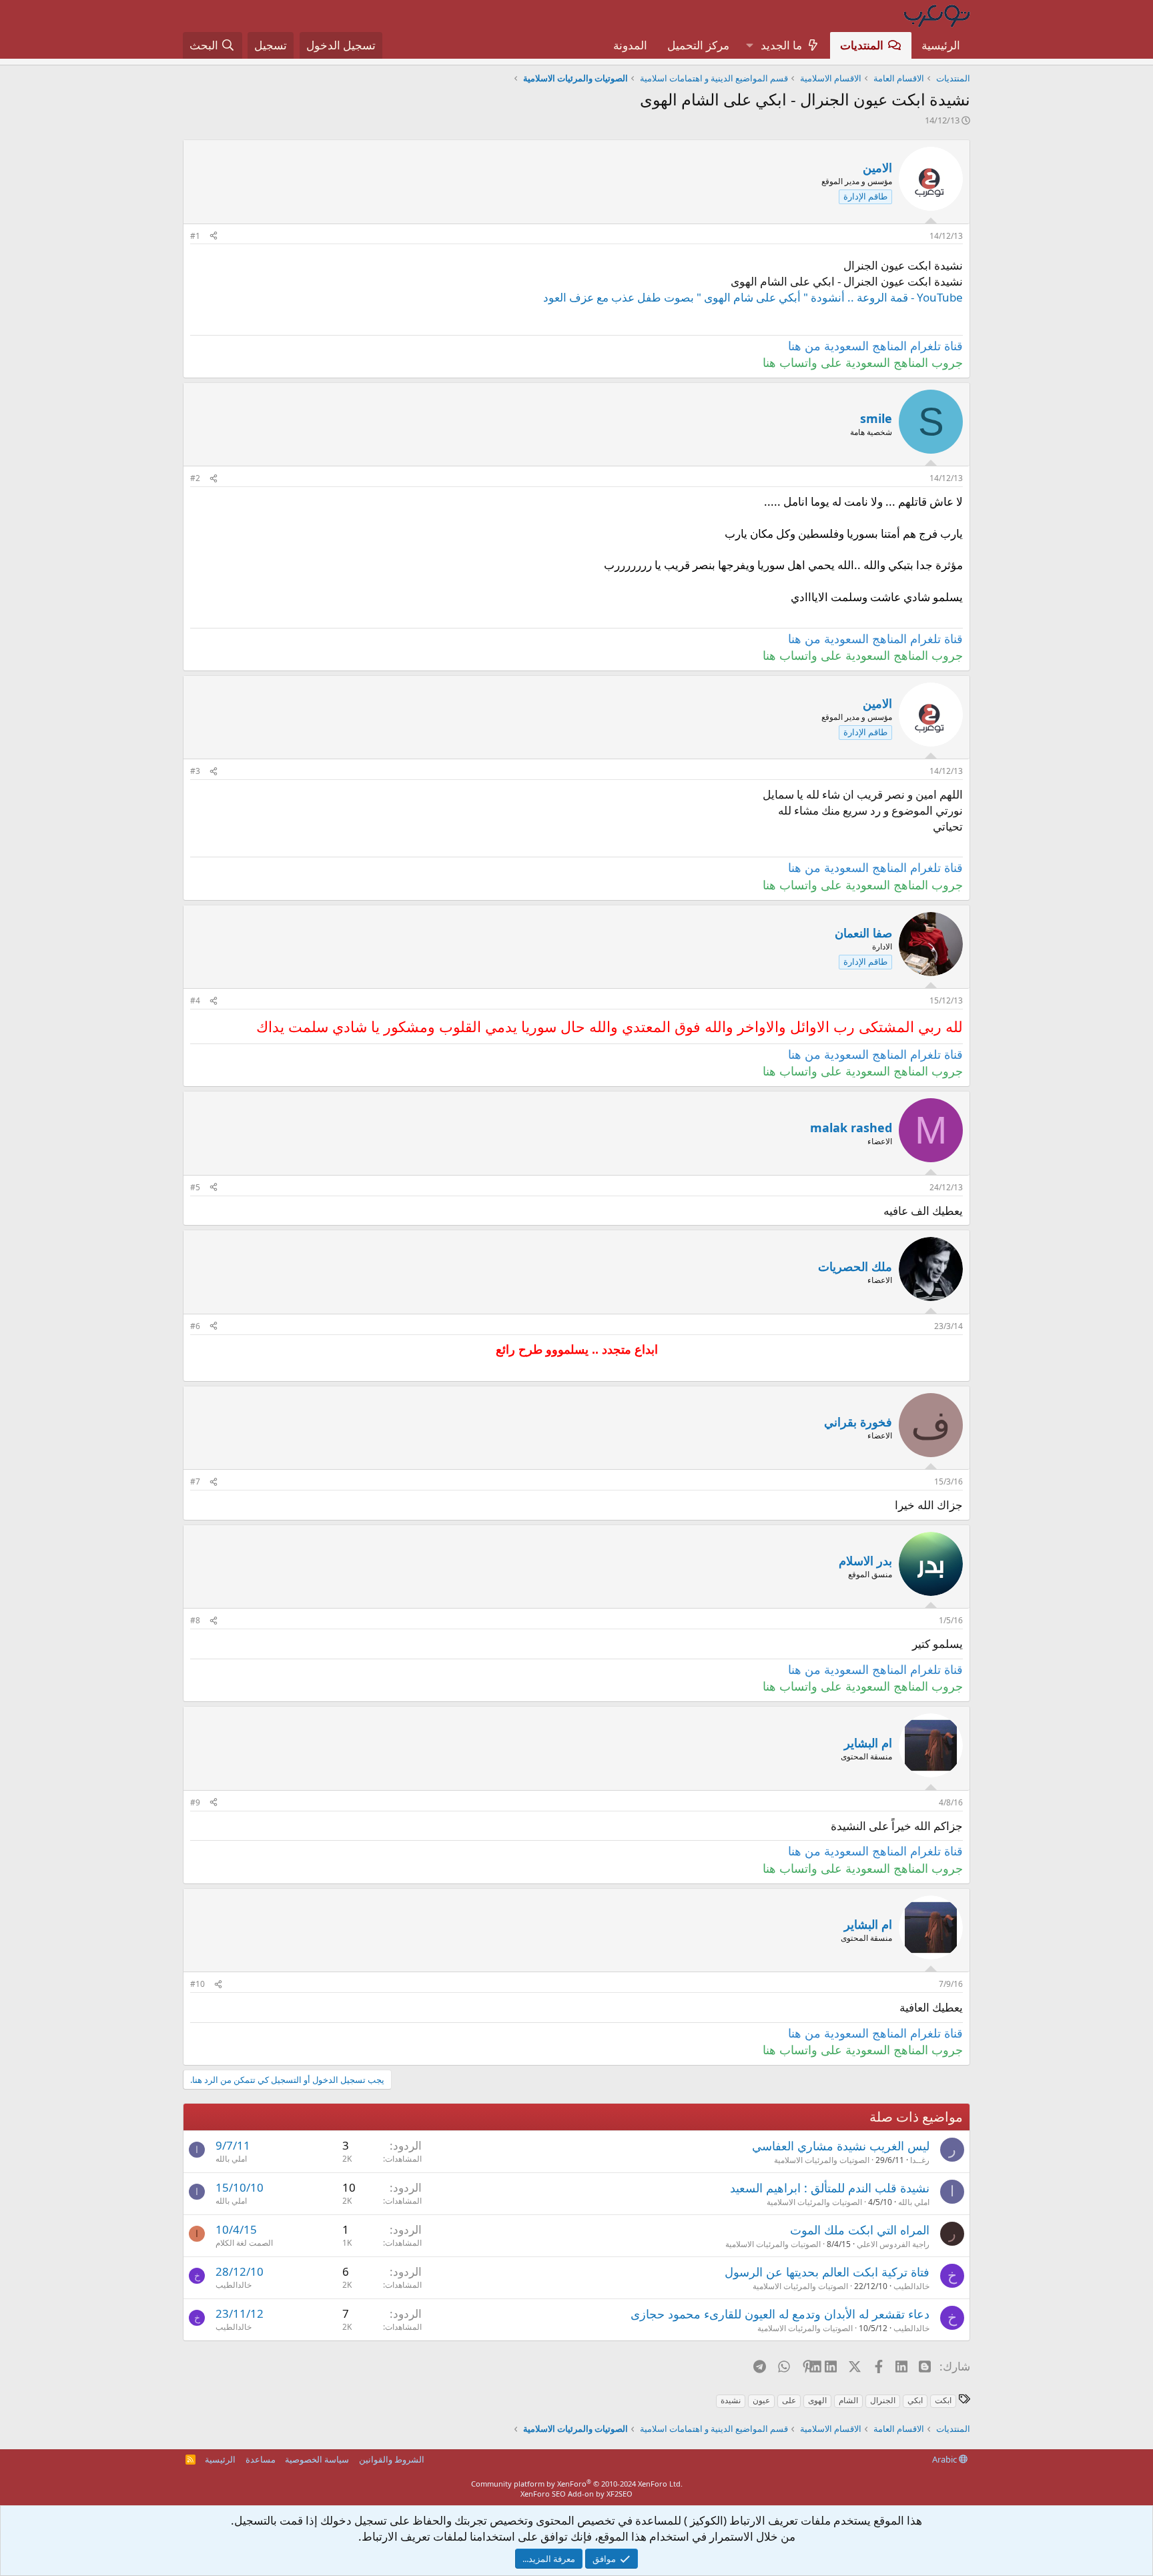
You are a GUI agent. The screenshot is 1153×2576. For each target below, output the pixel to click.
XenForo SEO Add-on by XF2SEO (576, 2494)
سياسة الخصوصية (317, 2459)
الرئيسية (941, 45)
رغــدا (920, 2160)
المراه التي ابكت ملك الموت (860, 2230)
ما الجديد (781, 45)
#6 (195, 1326)
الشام (848, 2400)
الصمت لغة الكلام (244, 2243)
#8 (195, 1620)
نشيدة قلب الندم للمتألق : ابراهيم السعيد (830, 2188)
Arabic (945, 2459)
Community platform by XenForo (577, 2484)
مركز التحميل (698, 45)
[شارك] (214, 237)
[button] (749, 45)
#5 (195, 1187)
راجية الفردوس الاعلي (893, 2244)
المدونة (630, 45)
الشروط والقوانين (392, 2459)
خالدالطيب (911, 2286)
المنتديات (862, 45)
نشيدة (731, 2400)
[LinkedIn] (832, 2366)
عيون (761, 2400)
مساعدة (261, 2459)
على (789, 2400)
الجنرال (883, 2400)
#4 (195, 1000)
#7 (195, 1481)
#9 (195, 1802)
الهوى (817, 2400)
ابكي (915, 2400)
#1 (195, 236)
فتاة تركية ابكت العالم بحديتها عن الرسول (827, 2272)
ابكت (943, 2400)
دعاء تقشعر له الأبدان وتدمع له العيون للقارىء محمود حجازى (780, 2314)
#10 (198, 1984)
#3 (195, 771)
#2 (195, 478)
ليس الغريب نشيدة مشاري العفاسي (841, 2146)
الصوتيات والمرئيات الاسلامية (822, 2160)
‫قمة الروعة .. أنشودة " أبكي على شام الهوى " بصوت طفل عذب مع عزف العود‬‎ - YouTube (753, 297)
